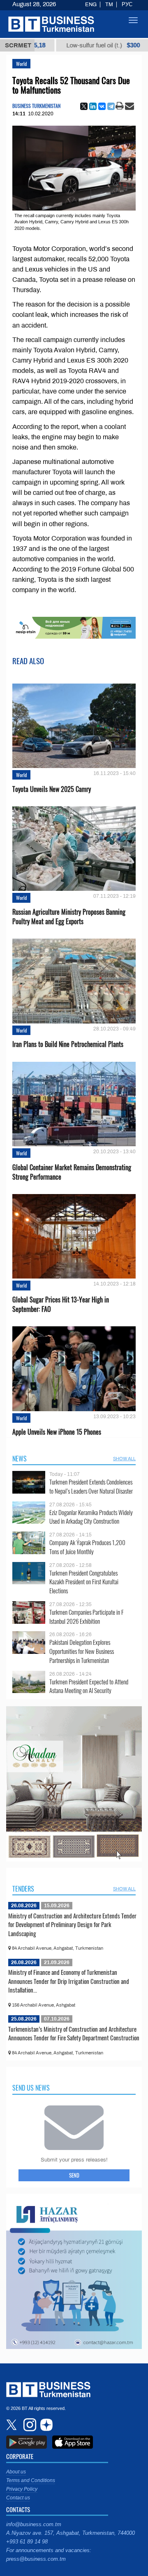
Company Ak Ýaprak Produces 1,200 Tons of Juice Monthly (87, 1547)
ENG (91, 5)
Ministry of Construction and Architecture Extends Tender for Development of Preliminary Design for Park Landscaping (72, 1924)
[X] (84, 106)
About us (16, 2472)
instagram (29, 2425)
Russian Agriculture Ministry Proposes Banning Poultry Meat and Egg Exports (69, 917)
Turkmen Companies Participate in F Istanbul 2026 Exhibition (87, 1617)
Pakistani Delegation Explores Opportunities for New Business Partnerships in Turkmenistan (82, 1651)
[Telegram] (111, 106)
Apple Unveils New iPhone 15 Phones (57, 1432)
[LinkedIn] (93, 106)
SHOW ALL (124, 1459)
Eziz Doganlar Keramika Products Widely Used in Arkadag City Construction (91, 1517)
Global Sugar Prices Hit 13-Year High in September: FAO (61, 1304)
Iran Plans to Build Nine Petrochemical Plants (68, 1044)
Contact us (18, 2498)
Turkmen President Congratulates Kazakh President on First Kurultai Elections (84, 1582)
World (21, 64)
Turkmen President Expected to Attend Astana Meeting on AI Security (89, 1686)
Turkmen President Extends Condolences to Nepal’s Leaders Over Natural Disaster (91, 1486)
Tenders (23, 1889)
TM (109, 5)
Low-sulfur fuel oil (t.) (64, 45)
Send (74, 2175)
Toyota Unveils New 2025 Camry (52, 789)
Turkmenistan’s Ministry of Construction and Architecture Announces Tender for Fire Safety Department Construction (74, 2033)
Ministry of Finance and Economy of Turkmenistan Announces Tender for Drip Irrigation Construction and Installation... (69, 1981)
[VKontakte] (102, 106)
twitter (12, 2425)
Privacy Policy (22, 2489)
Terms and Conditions (31, 2480)
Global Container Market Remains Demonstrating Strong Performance (72, 1172)
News (20, 1459)
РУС (127, 5)
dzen (45, 2425)
